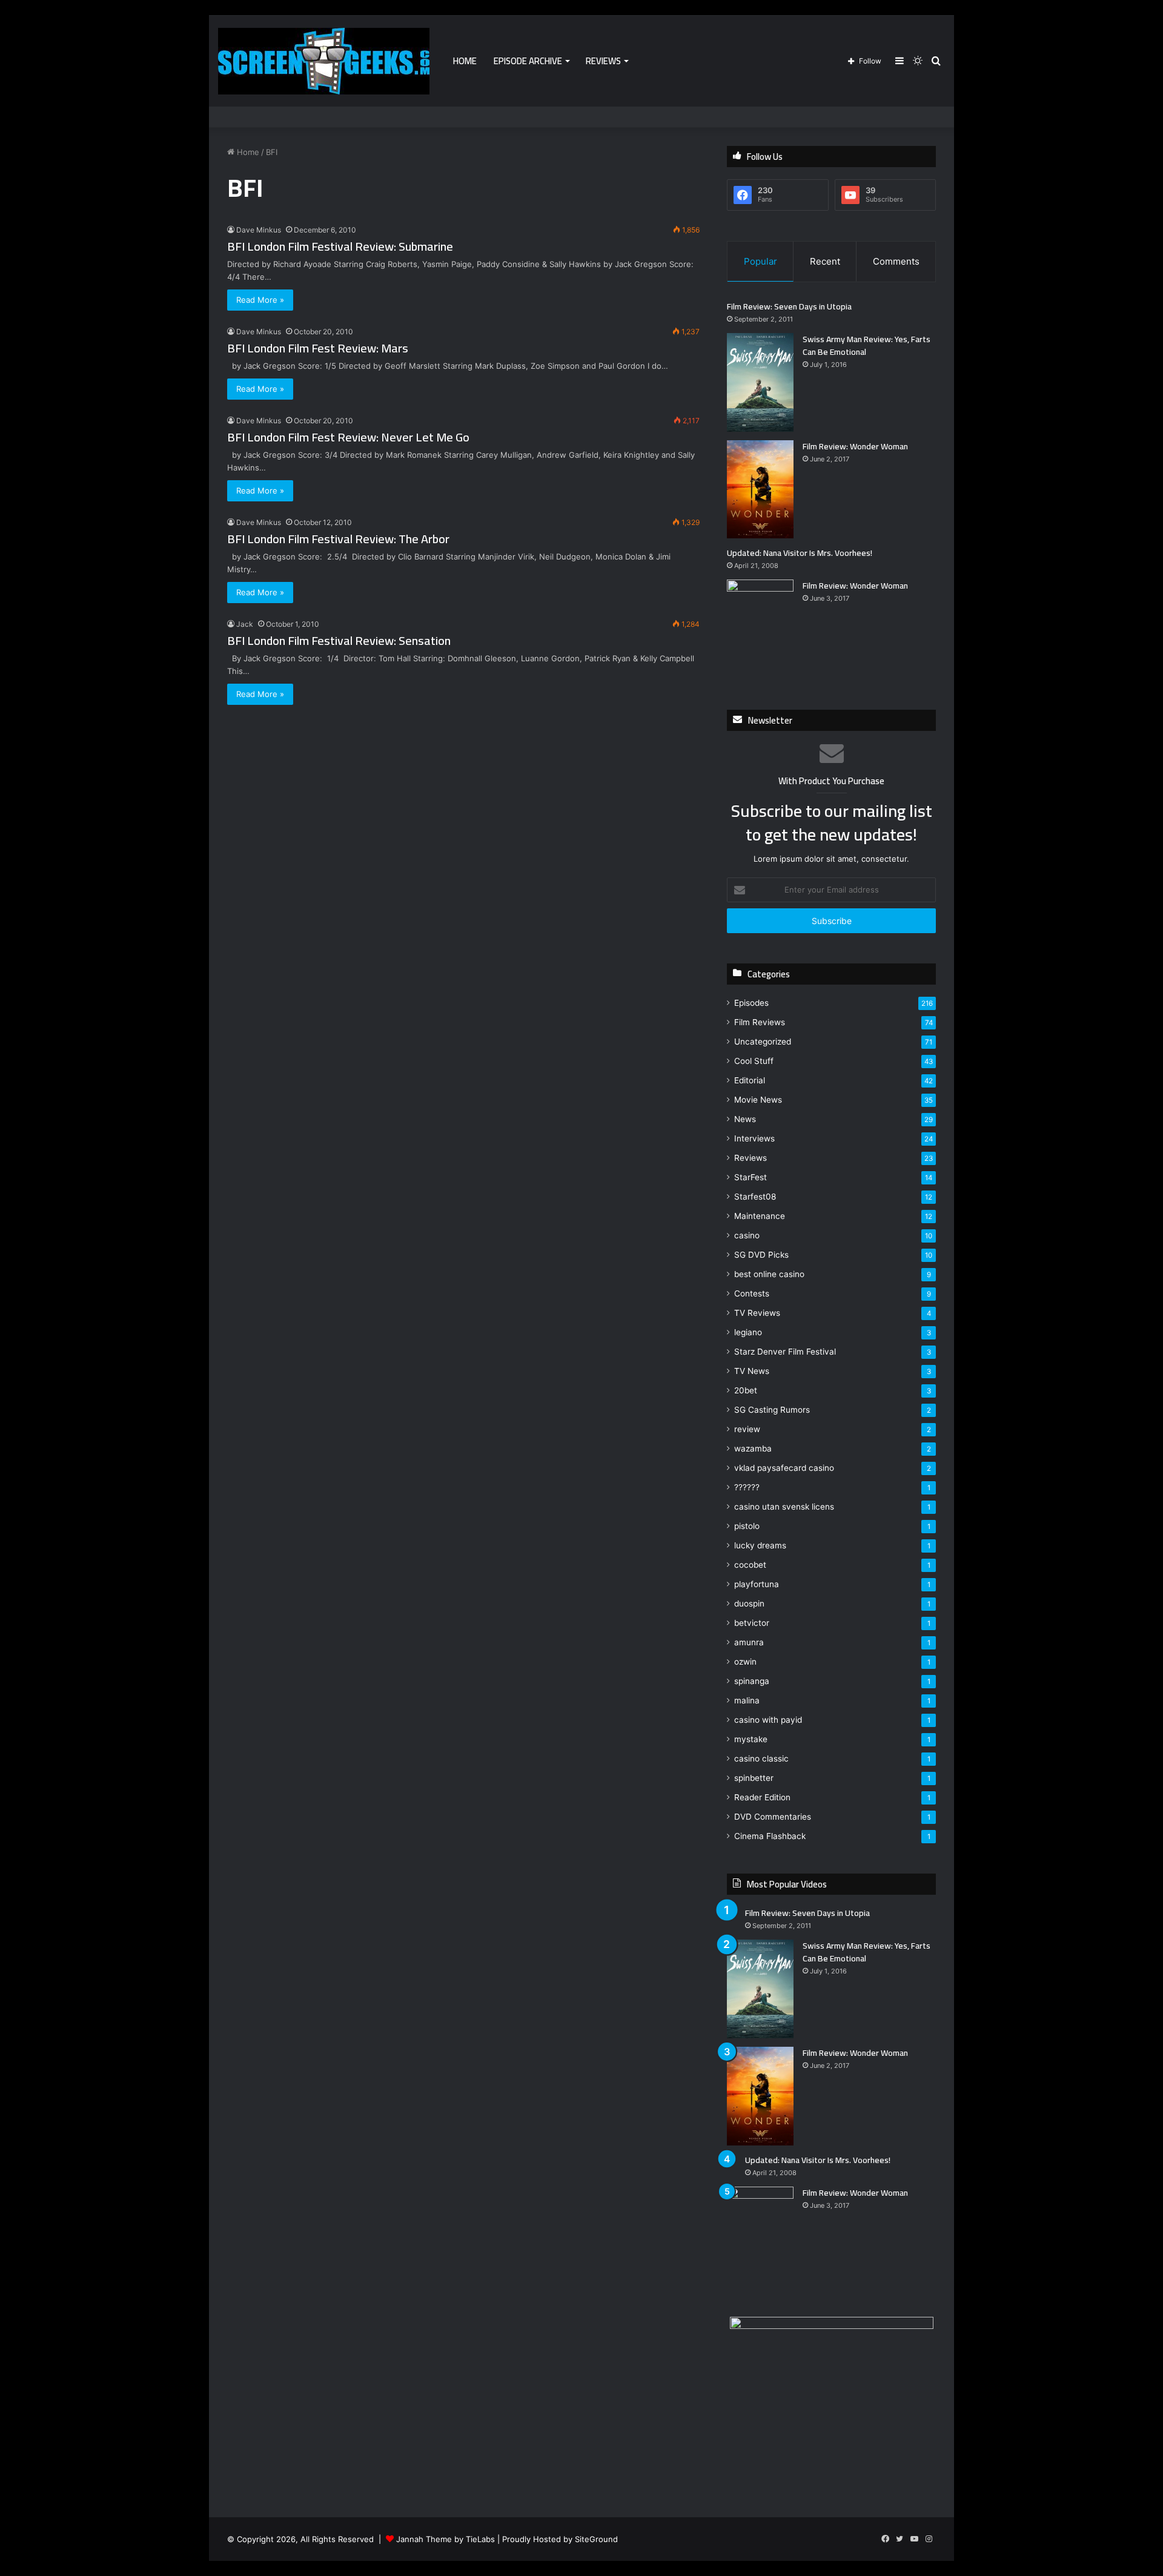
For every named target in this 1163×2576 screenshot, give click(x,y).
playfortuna (757, 1584)
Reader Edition (762, 1797)
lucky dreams (760, 1545)
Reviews (603, 61)
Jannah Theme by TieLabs (446, 2539)
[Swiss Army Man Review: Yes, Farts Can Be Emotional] (760, 382)
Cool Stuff (754, 1061)
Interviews (754, 1138)
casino (747, 1235)
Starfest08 (755, 1197)
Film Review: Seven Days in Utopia (789, 306)
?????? (747, 1487)
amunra (749, 1642)
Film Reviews (760, 1022)
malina (747, 1700)
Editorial (750, 1080)
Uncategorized (763, 1042)
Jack (245, 624)
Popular (760, 261)
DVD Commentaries (773, 1817)
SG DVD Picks (761, 1255)
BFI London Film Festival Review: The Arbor (338, 539)
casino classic (761, 1759)
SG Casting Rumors (772, 1410)
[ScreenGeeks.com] (324, 61)
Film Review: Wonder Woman (855, 446)
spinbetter (754, 1778)
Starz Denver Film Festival (785, 1352)
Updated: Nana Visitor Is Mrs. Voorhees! (800, 553)
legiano (748, 1332)
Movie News (758, 1100)
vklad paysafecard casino (784, 1468)
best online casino (769, 1274)
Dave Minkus (259, 230)
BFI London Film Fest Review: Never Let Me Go (348, 437)
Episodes (751, 1003)
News (745, 1119)
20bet (746, 1390)
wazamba (753, 1448)
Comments (896, 261)
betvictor (752, 1623)
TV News (752, 1371)
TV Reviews (757, 1313)
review (747, 1429)
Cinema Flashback (770, 1836)
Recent (825, 261)
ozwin (745, 1662)
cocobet (750, 1565)
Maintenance (760, 1216)
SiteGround (596, 2539)
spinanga (752, 1681)
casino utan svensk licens (784, 1507)
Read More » (260, 300)
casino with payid (768, 1720)
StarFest (750, 1177)
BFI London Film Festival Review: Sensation (339, 640)
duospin (749, 1603)
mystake (751, 1739)
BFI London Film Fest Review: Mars (318, 348)
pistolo (747, 1526)
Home (465, 61)
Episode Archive (528, 61)
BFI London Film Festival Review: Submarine (340, 246)
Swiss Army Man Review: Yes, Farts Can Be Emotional (866, 345)
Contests (752, 1293)
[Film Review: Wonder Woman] (760, 490)
